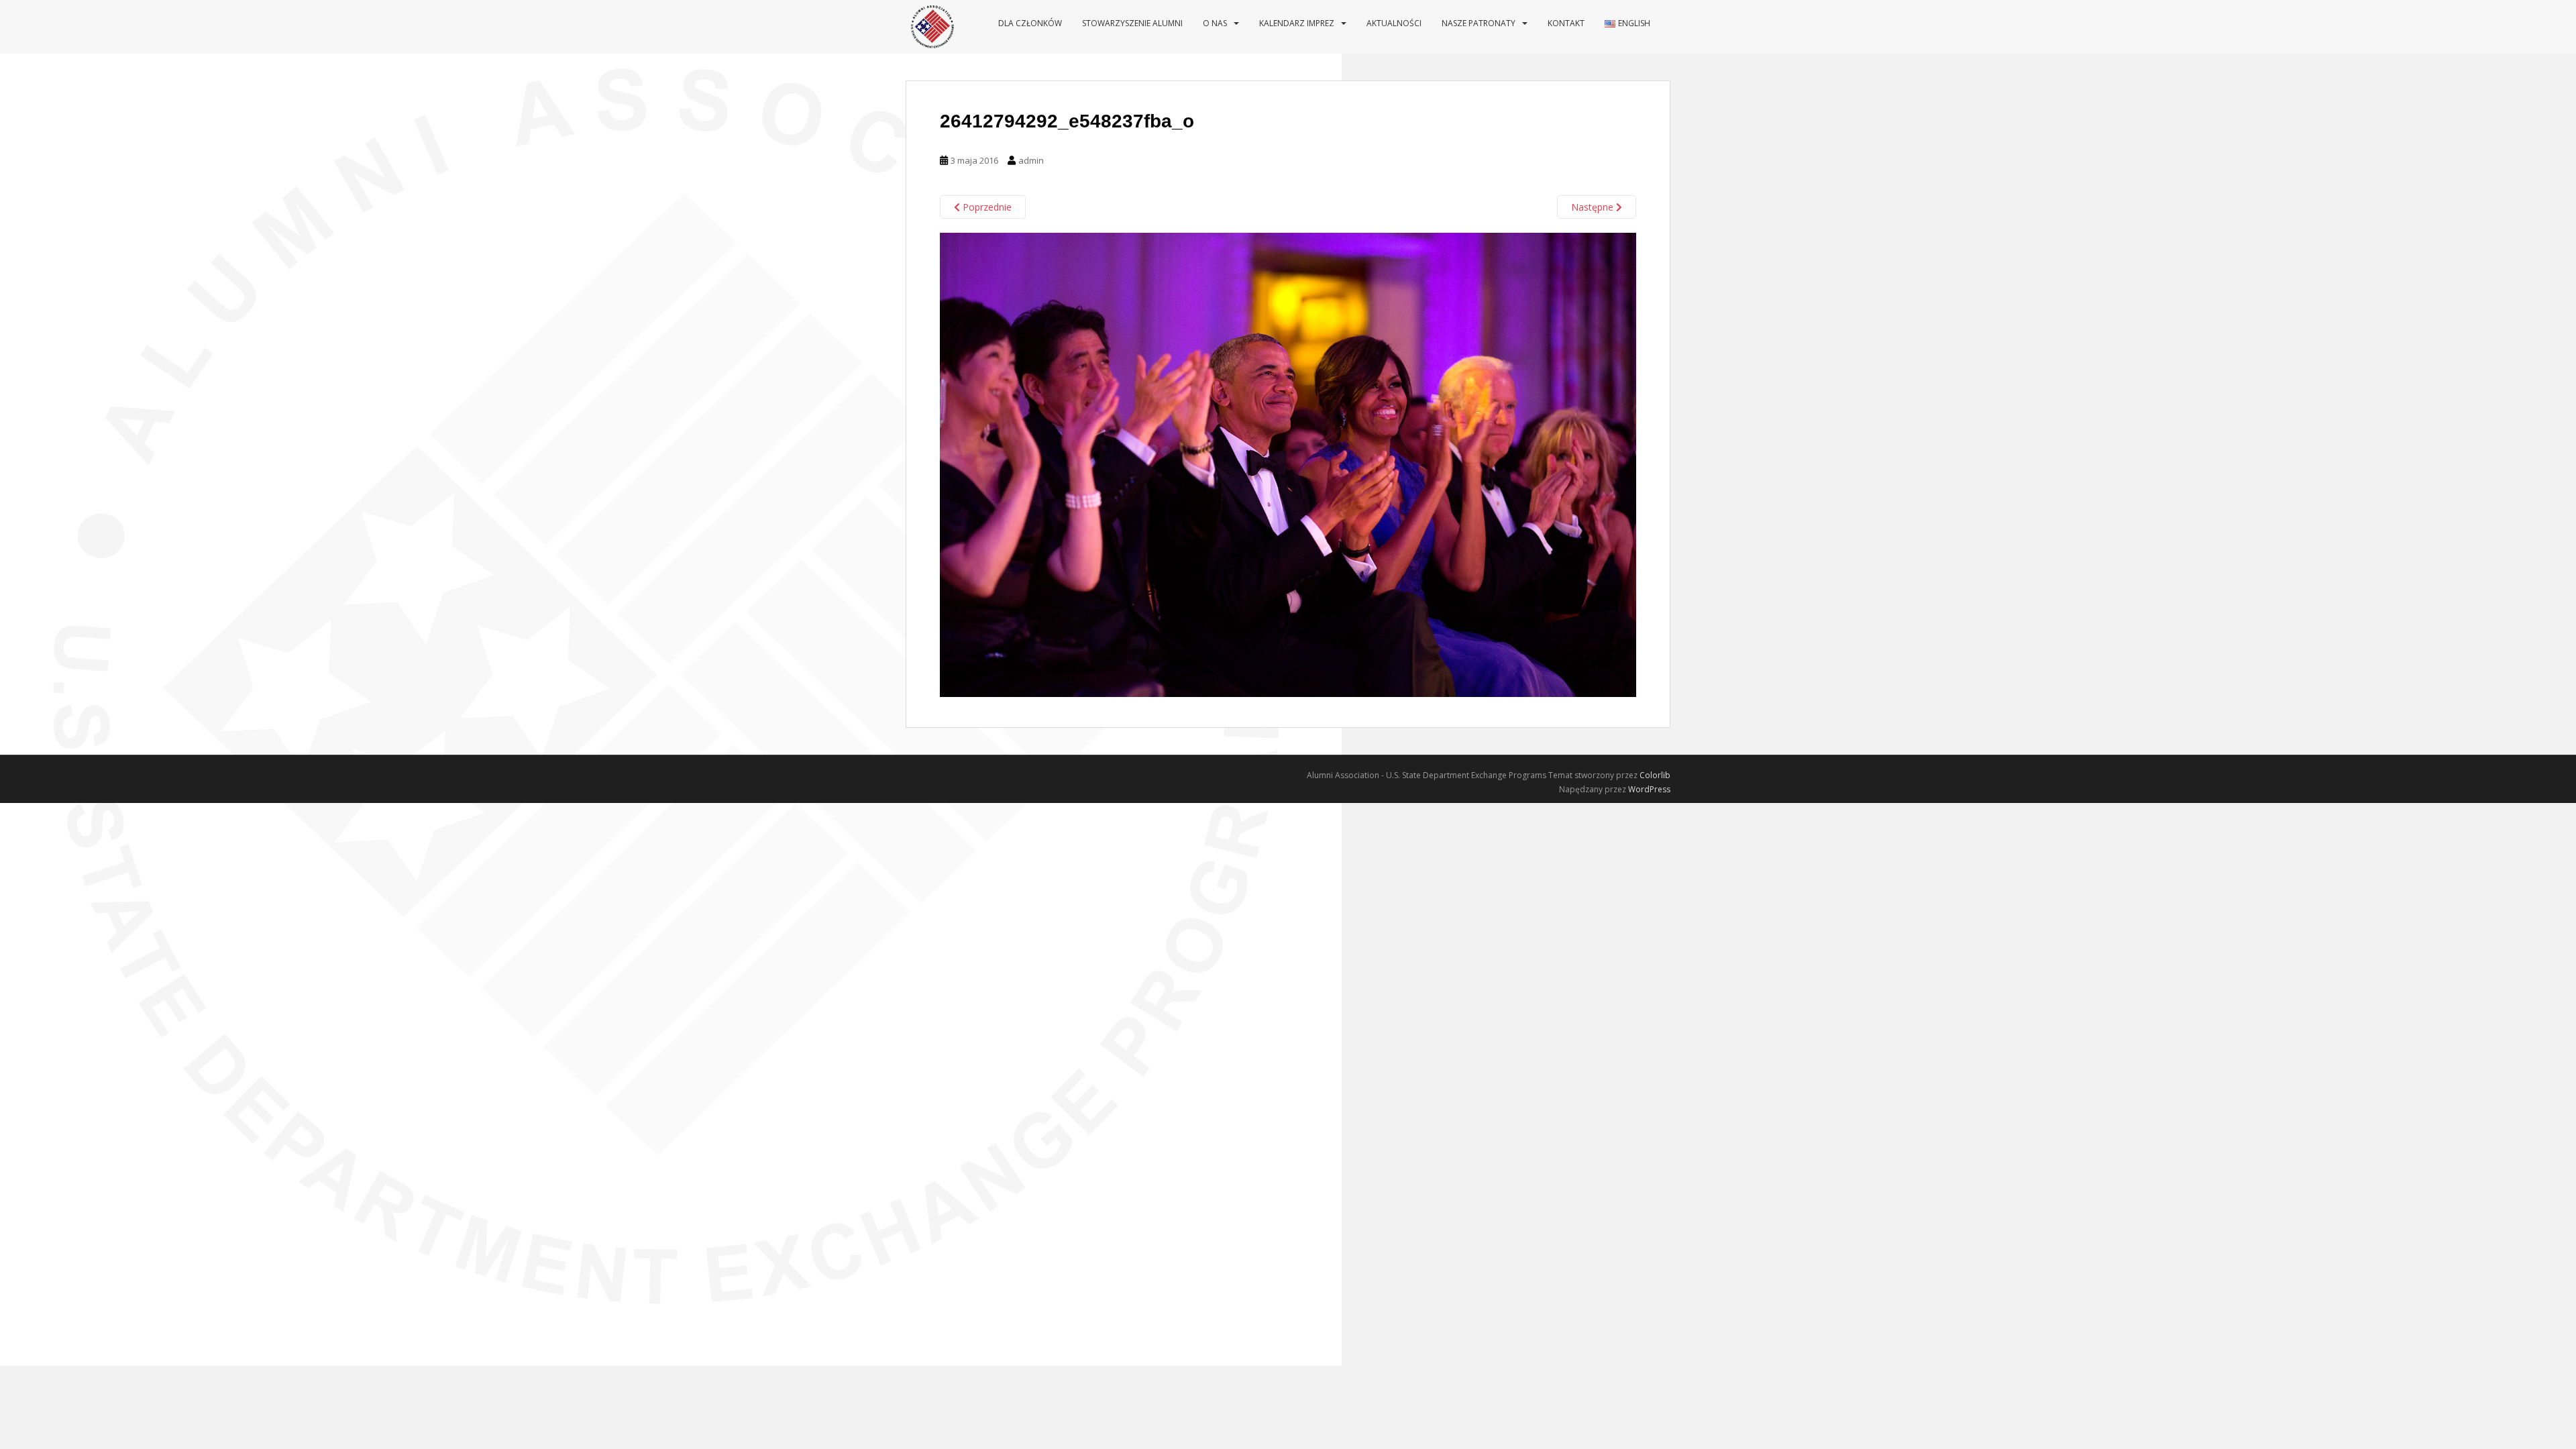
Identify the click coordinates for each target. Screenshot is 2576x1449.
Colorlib (1655, 775)
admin (1031, 160)
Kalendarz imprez (1297, 23)
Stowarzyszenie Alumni (1132, 23)
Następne (1594, 207)
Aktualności (1394, 23)
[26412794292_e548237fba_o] (1288, 464)
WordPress (1649, 789)
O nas (1215, 23)
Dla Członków (1030, 23)
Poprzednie (986, 207)
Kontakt (1566, 23)
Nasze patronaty (1479, 23)
